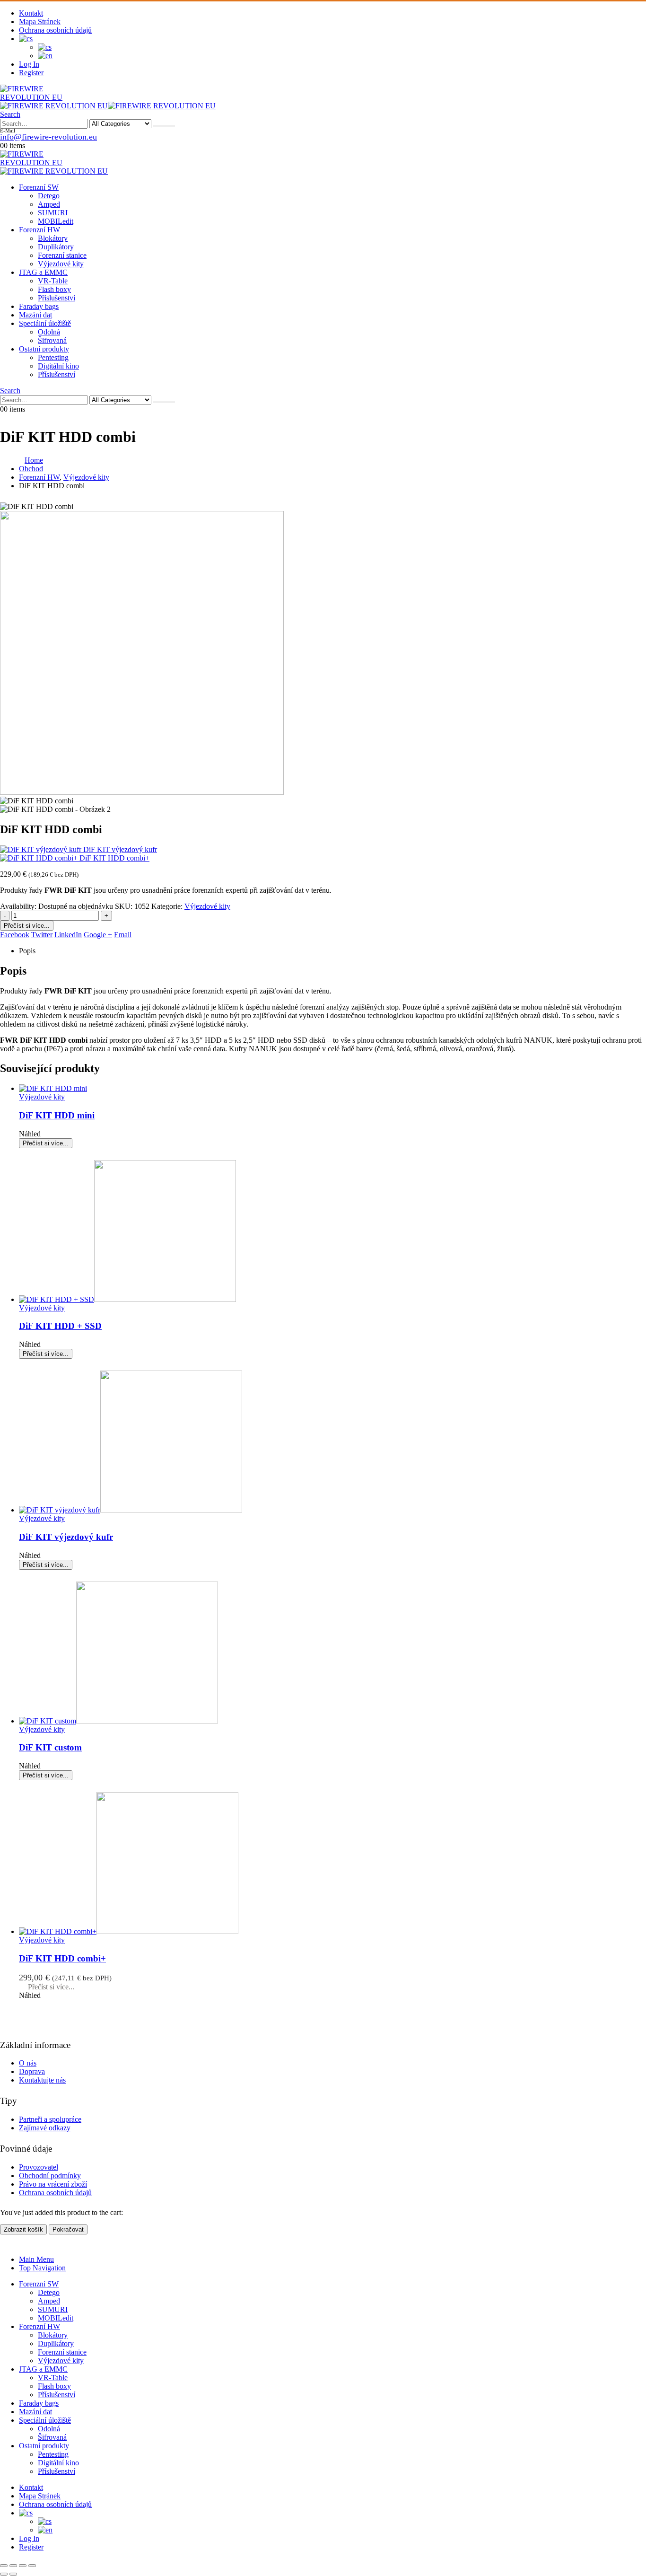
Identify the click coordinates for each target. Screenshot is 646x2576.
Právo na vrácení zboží (53, 2184)
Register (31, 73)
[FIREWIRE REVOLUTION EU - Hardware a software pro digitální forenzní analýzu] (47, 97)
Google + (98, 935)
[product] (332, 1089)
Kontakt (31, 13)
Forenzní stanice (62, 255)
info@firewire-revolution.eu (48, 137)
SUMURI (53, 213)
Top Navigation (42, 2268)
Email (123, 935)
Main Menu (36, 2259)
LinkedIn (68, 935)
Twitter (42, 935)
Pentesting (53, 357)
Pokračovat (68, 2229)
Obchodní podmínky (50, 2176)
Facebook (15, 935)
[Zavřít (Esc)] (32, 2566)
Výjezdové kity (61, 264)
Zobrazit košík (23, 2229)
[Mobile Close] (6, 2243)
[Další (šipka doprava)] (13, 2574)
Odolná (49, 332)
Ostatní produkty (44, 349)
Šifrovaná (52, 340)
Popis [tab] (27, 951)
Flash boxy (54, 289)
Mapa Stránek (40, 22)
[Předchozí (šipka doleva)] (4, 2574)
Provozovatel (39, 2167)
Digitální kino (58, 366)
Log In (29, 64)
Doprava (32, 2071)
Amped (49, 204)
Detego (49, 196)
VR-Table (53, 281)
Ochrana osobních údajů (55, 30)
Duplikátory (56, 247)
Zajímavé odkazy (45, 2128)
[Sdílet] (23, 2566)
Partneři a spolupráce (50, 2119)
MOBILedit (56, 221)
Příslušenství (57, 298)
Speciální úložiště (45, 323)
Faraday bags (39, 306)
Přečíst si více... (27, 926)
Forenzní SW (39, 187)
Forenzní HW (39, 230)
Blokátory (53, 238)
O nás (28, 2063)
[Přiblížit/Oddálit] (4, 2566)
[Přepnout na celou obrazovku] (13, 2566)
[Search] (164, 126)
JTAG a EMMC (43, 272)
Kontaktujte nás (42, 2080)
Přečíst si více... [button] (51, 1987)
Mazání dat (35, 315)
